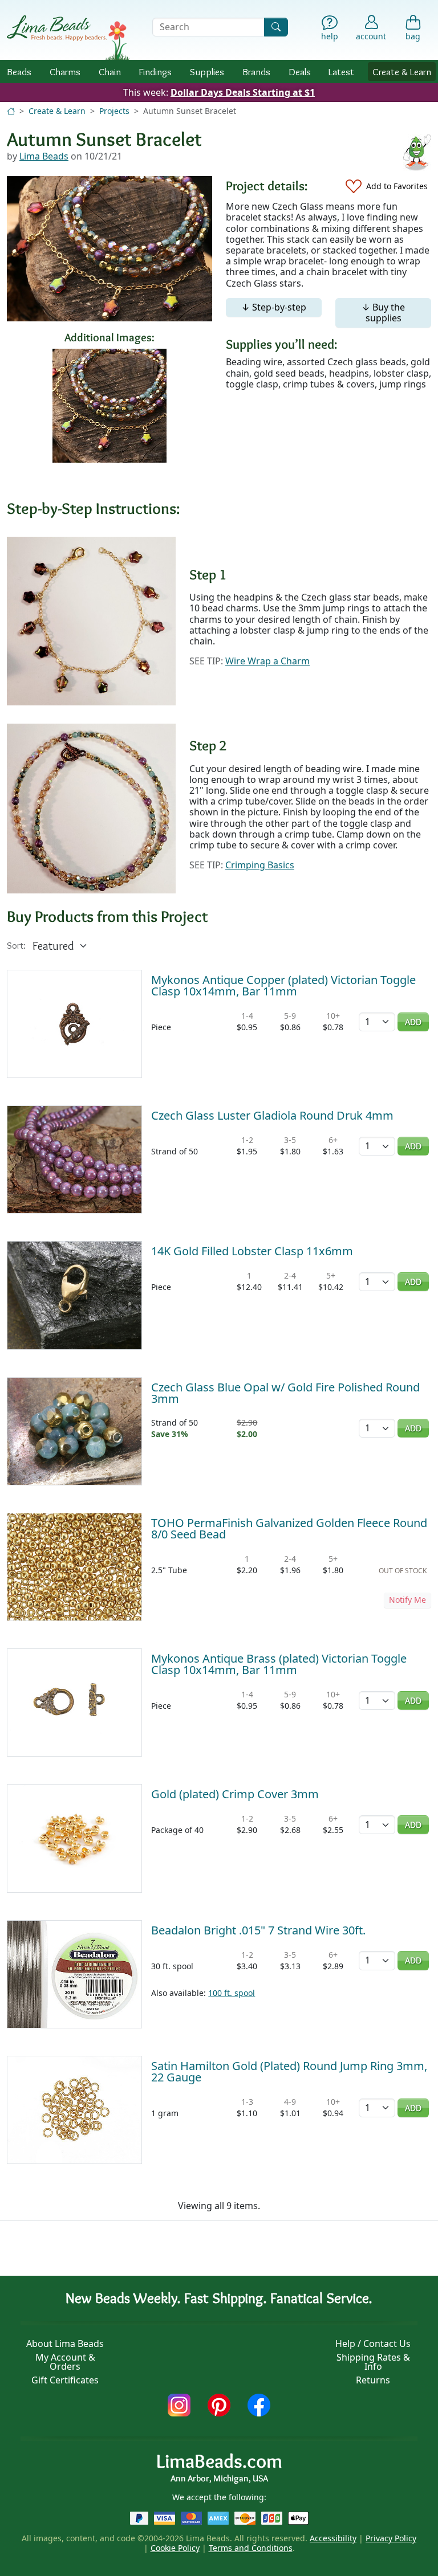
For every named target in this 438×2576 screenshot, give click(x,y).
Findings (155, 72)
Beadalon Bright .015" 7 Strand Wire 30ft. (258, 1930)
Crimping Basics (260, 865)
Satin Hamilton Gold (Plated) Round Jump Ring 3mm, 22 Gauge (289, 2071)
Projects (114, 111)
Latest (341, 72)
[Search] (276, 27)
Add (413, 1022)
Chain (110, 72)
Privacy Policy (391, 2538)
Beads (19, 72)
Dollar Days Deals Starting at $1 (243, 92)
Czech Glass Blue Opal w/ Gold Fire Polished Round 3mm (285, 1393)
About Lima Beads (65, 2344)
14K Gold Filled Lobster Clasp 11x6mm (252, 1251)
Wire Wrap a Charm (267, 661)
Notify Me (407, 1600)
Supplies (207, 72)
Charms (65, 72)
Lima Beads (44, 156)
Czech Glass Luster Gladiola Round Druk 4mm (272, 1115)
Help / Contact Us (373, 2344)
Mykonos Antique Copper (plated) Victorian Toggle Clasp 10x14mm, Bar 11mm (283, 985)
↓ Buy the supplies (383, 313)
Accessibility (333, 2538)
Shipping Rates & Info (373, 2362)
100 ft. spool (232, 1993)
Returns (373, 2380)
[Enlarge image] (91, 620)
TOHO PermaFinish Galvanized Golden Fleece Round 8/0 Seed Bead (289, 1528)
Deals (300, 72)
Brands (256, 72)
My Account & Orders (65, 2362)
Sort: (16, 946)
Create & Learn (402, 72)
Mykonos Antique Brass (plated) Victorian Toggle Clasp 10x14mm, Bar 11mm (279, 1664)
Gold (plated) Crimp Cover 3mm (235, 1794)
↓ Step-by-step (274, 307)
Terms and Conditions (251, 2548)
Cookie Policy (175, 2548)
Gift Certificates (65, 2380)
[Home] (11, 111)
